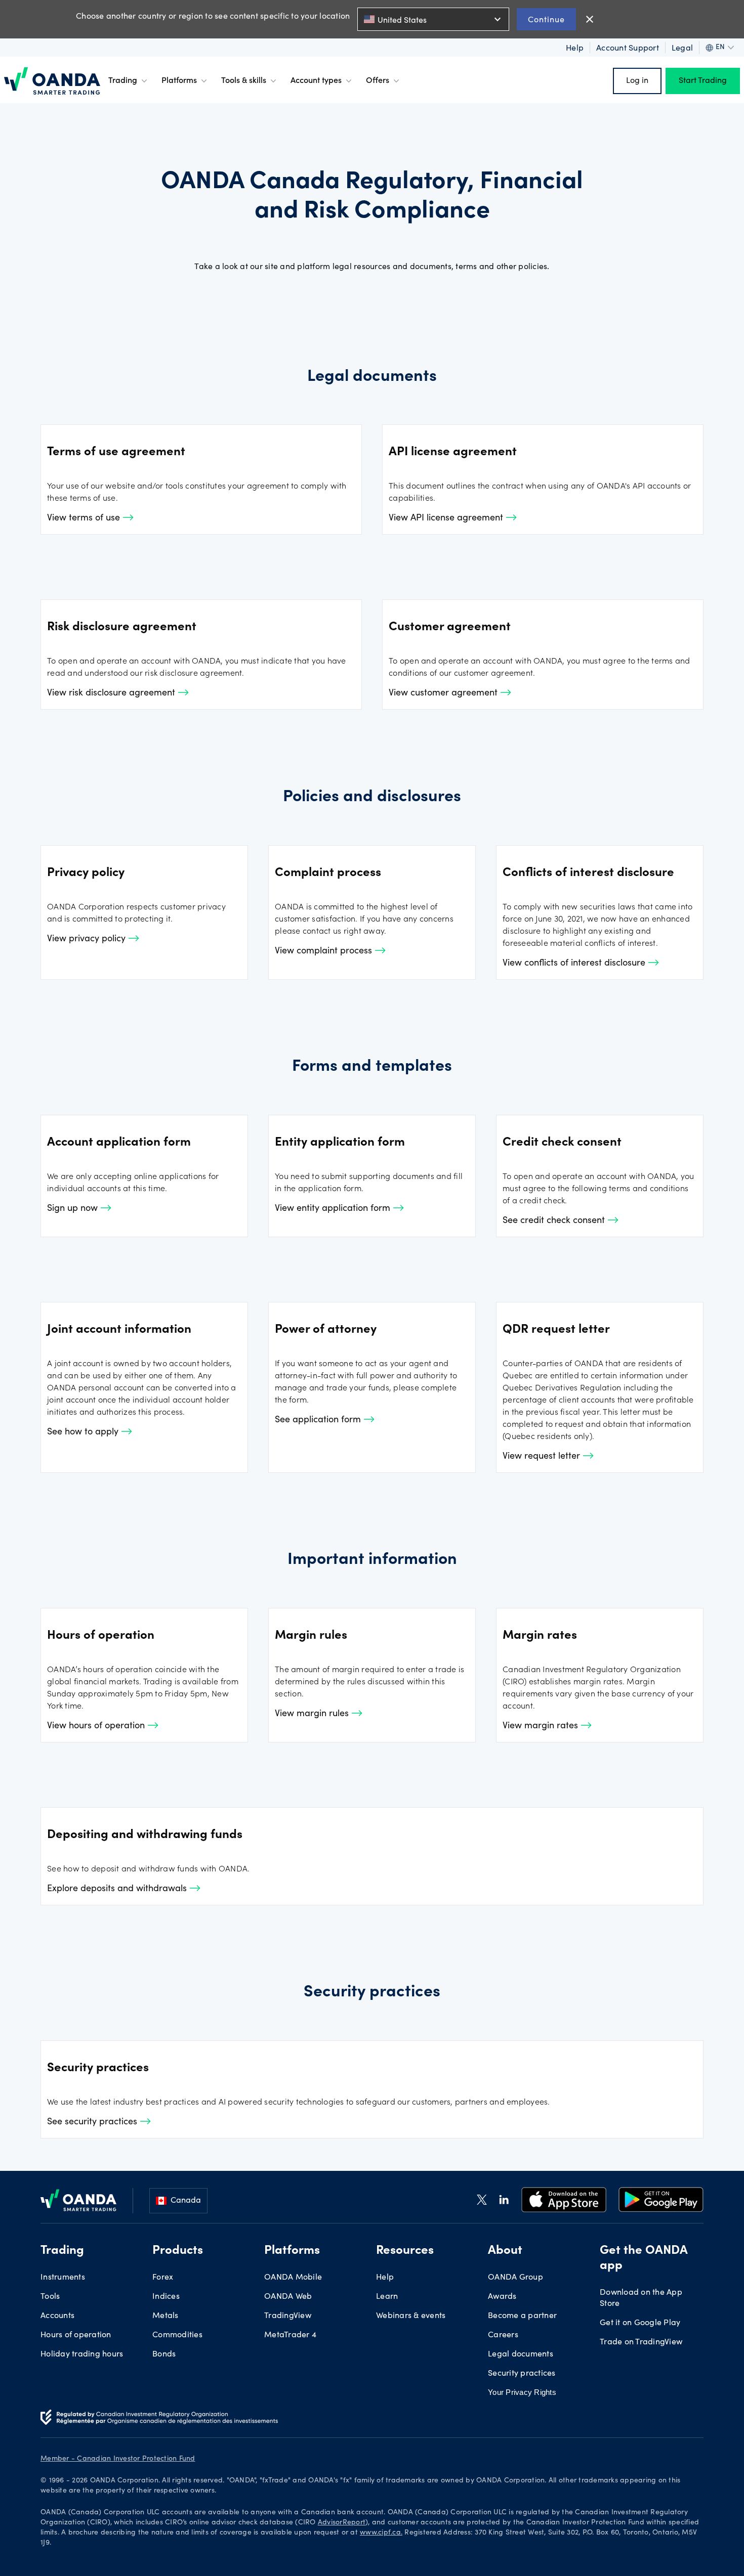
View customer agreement (444, 693)
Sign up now (74, 1209)
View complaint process (325, 951)
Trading (123, 81)
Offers (378, 81)
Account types (316, 81)
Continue (546, 19)
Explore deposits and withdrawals (118, 1889)
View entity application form (334, 1209)
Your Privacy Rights (522, 2392)
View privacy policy (88, 939)
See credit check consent (555, 1221)
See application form (319, 1420)
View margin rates (542, 1726)
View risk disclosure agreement (112, 693)
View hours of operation (97, 1726)
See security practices (93, 2122)
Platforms (179, 81)
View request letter (543, 1457)
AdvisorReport (342, 2523)
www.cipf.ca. (381, 2533)
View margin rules (313, 1714)
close (590, 19)
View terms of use (85, 518)
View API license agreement (447, 518)
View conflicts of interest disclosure (575, 964)
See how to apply (84, 1432)
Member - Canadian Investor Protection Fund (118, 2459)
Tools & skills (244, 81)
